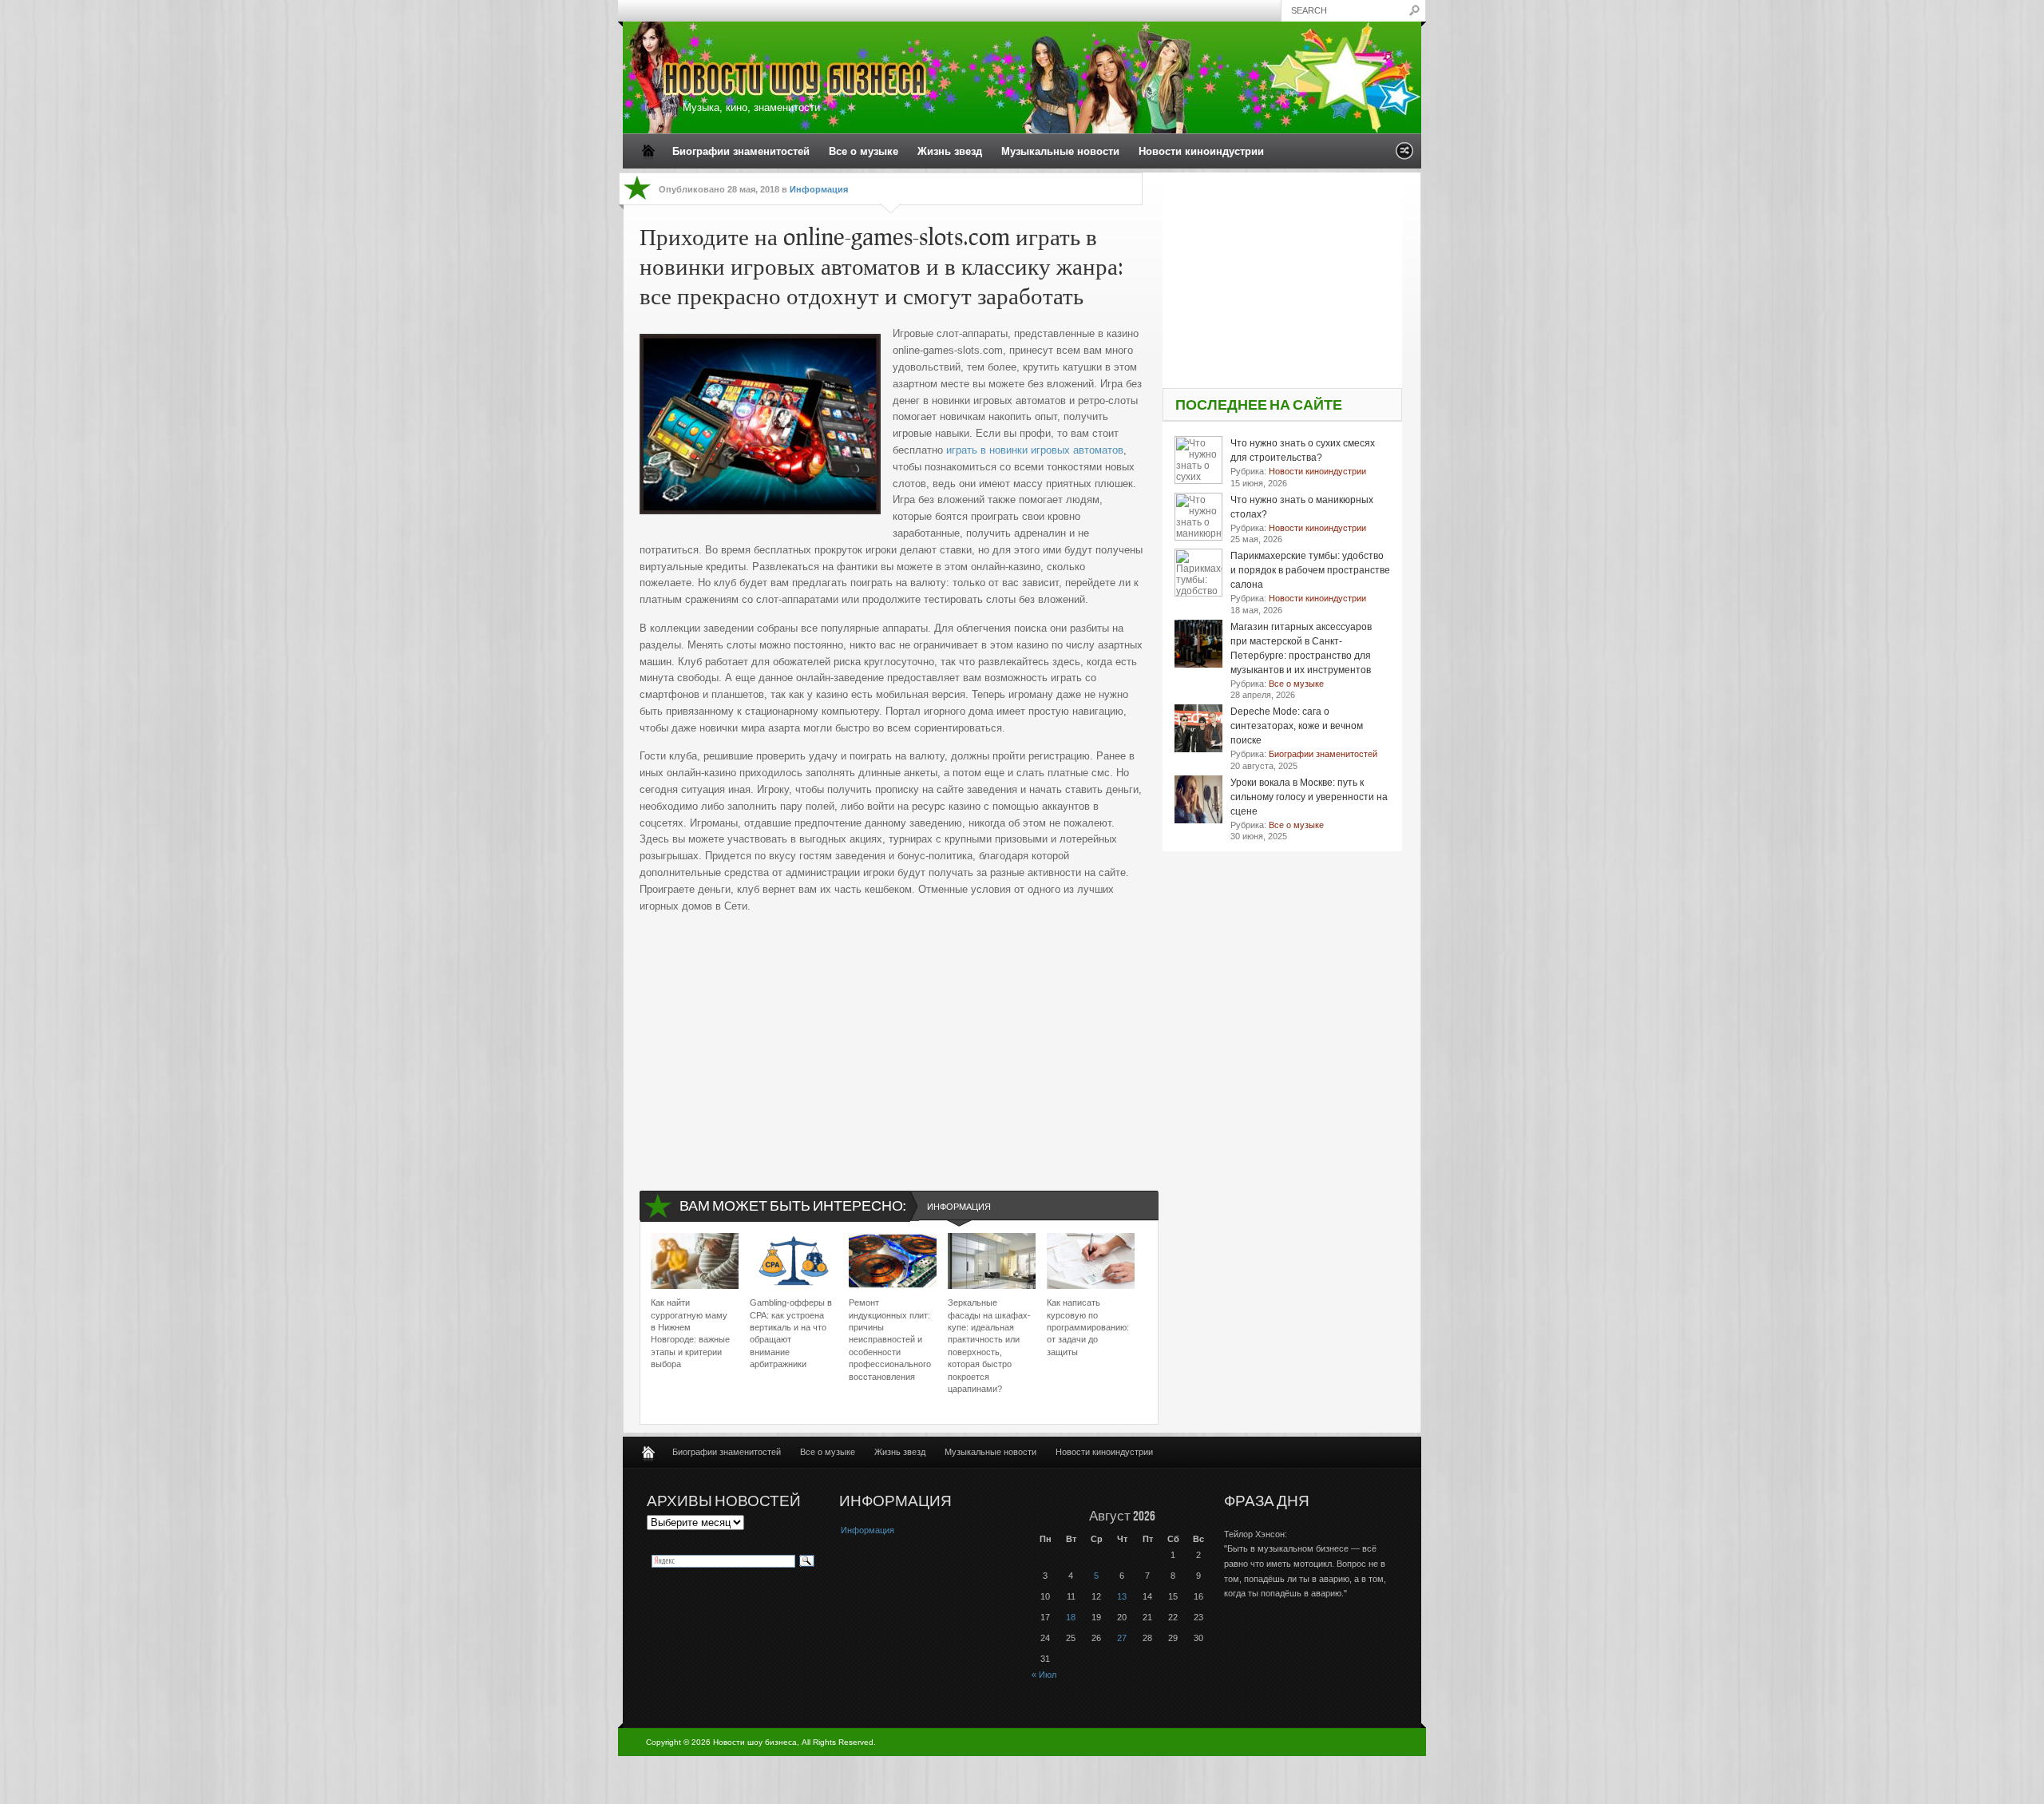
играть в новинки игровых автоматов (1035, 450)
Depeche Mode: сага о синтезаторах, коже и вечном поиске (1297, 726)
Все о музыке (864, 151)
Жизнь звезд (950, 151)
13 (1122, 1596)
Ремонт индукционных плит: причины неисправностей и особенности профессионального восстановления (890, 1339)
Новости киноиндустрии (1201, 151)
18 (1071, 1617)
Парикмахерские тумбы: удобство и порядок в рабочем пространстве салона (1310, 570)
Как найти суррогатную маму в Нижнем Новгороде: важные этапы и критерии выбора (690, 1333)
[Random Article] (1404, 155)
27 (1122, 1638)
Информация (819, 189)
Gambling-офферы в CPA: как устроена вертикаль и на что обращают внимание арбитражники (791, 1333)
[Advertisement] (891, 1038)
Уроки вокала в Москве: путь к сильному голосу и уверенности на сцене (1309, 797)
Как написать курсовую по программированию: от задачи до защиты (1088, 1327)
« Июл (1044, 1675)
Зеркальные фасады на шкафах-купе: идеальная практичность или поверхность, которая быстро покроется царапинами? (989, 1346)
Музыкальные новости (1060, 151)
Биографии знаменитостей (741, 151)
